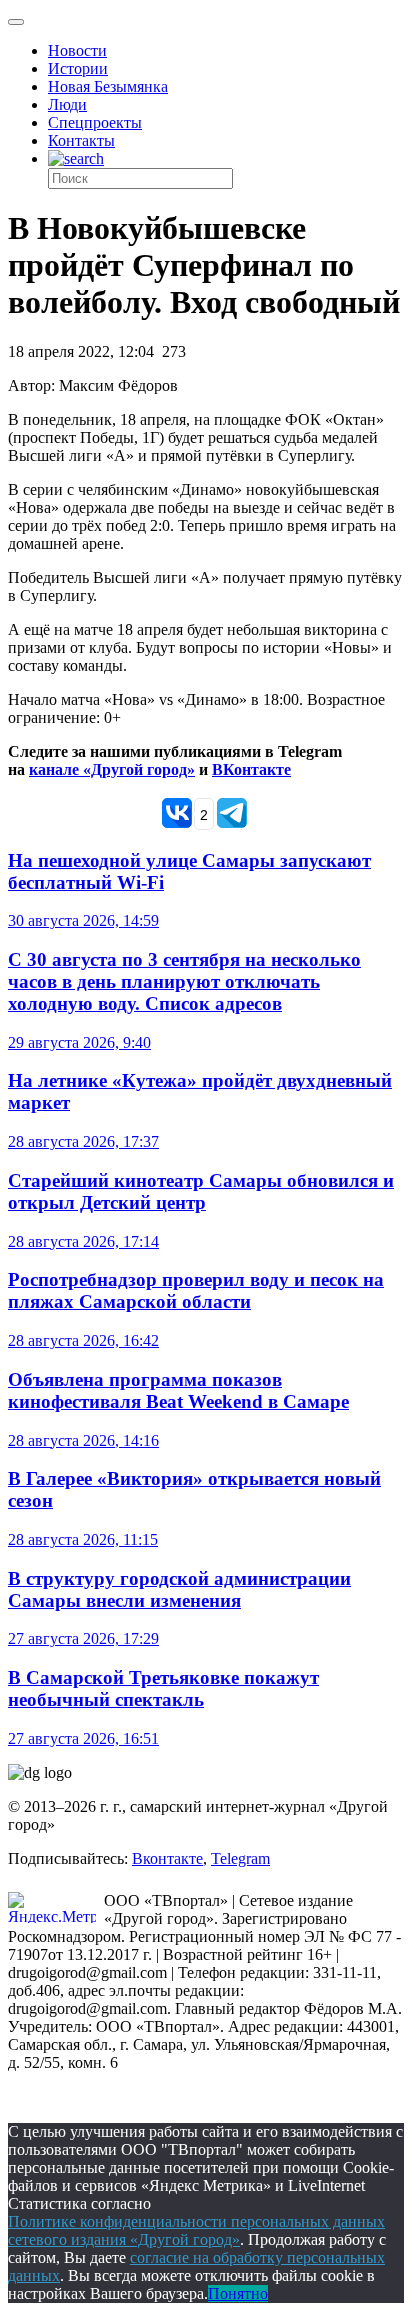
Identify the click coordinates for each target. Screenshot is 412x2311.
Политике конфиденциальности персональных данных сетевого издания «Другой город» (196, 2230)
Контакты (81, 140)
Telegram (240, 1858)
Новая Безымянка (108, 86)
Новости (77, 50)
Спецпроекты (95, 122)
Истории (78, 68)
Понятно (238, 2293)
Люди (67, 104)
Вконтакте (167, 1858)
